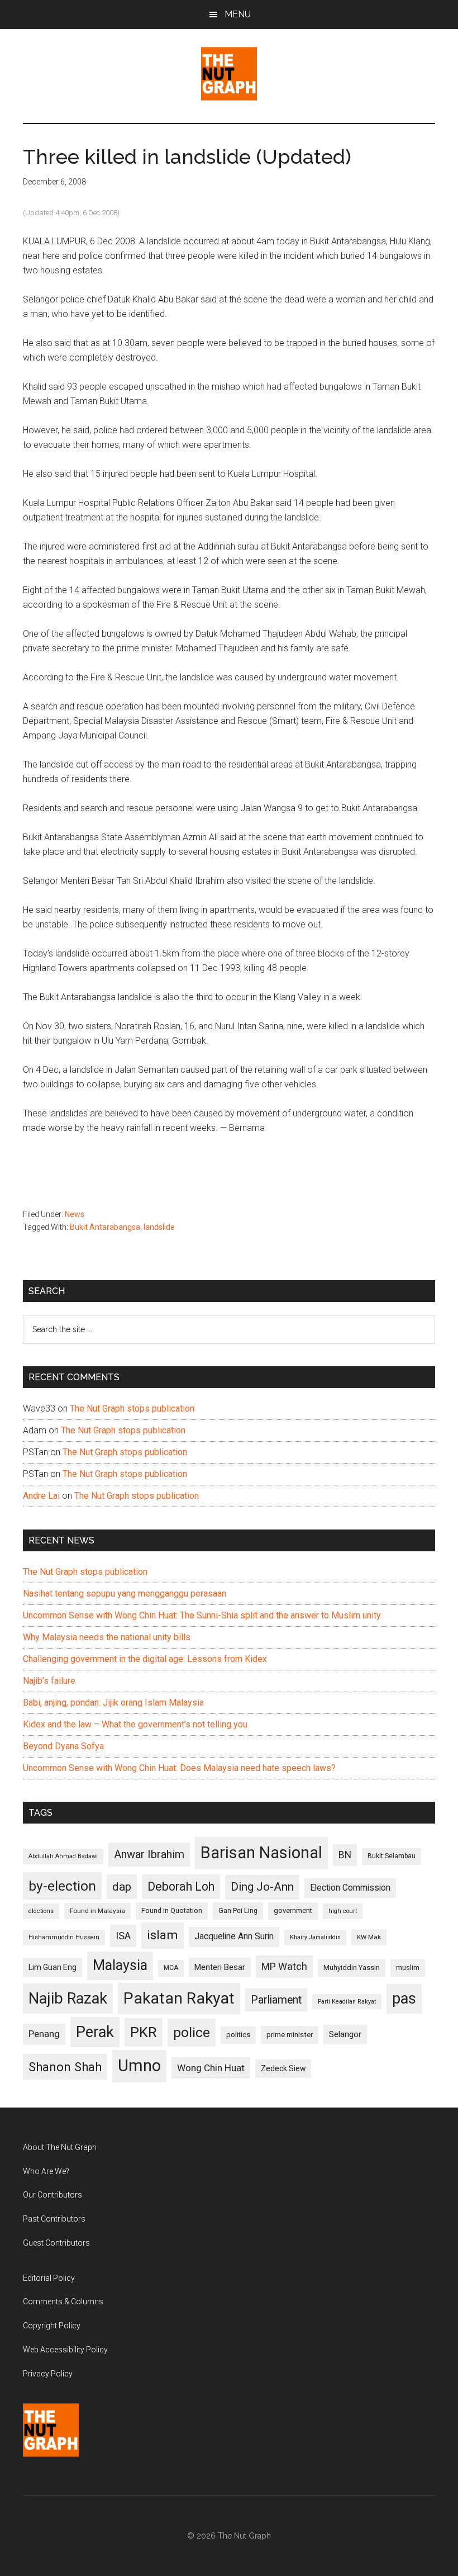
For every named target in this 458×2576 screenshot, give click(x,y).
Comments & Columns (63, 2302)
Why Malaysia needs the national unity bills (107, 1637)
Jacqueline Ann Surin (234, 1936)
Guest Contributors (56, 2243)
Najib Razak (68, 1999)
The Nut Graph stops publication (132, 1408)
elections (41, 1911)
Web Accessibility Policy (65, 2350)
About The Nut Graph (60, 2147)
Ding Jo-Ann (262, 1887)
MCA (171, 1968)
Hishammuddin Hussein (64, 1937)
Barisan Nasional (261, 1853)
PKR (144, 2032)
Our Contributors (53, 2195)
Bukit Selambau (392, 1856)
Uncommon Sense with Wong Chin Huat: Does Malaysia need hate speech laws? (179, 1768)
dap (122, 1886)
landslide (159, 1227)
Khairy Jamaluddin (315, 1937)
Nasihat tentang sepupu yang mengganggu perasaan (125, 1594)
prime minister (290, 2035)
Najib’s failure (49, 1681)
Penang (44, 2034)
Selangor (345, 2034)
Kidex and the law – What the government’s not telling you (135, 1724)
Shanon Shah (65, 2067)
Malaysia (120, 1965)
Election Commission (350, 1888)
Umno (139, 2066)
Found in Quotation (172, 1910)
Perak (95, 2032)
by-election (62, 1886)
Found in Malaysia (97, 1911)
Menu (238, 14)
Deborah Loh (181, 1886)
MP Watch (284, 1966)
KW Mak (369, 1937)
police (192, 2032)
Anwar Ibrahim (149, 1854)
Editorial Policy (49, 2278)
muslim (408, 1967)
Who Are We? (46, 2171)
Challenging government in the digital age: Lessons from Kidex (145, 1659)
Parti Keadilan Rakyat (347, 2002)
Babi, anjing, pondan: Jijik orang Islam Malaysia (113, 1703)
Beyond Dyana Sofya (63, 1746)
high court (343, 1911)
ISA (123, 1936)
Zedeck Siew (283, 2068)
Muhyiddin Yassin (352, 1967)
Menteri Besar (220, 1967)
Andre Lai (41, 1496)
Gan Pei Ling (238, 1910)
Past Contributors (54, 2219)
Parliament (276, 2000)
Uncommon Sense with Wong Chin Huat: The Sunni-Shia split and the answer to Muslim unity (202, 1615)
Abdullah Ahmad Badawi (63, 1856)
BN (345, 1855)
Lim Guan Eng (53, 1967)
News (75, 1214)
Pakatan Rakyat (179, 1998)
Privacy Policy (48, 2374)
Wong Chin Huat (211, 2068)
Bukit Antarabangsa (105, 1227)
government (293, 1910)
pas (404, 1999)
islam (163, 1935)
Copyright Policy (52, 2326)
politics (238, 2035)
